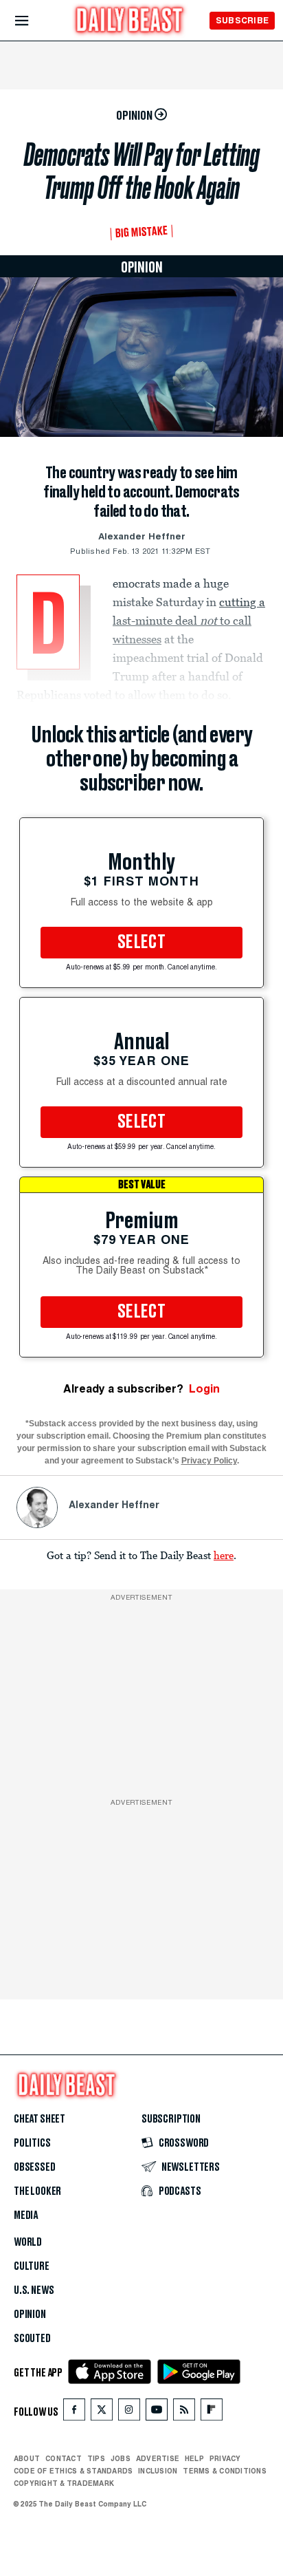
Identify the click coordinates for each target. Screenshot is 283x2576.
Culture (32, 2266)
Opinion (30, 2315)
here (224, 1555)
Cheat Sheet (39, 2119)
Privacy (225, 2458)
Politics (32, 2143)
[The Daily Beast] (130, 22)
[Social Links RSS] (184, 2413)
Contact (64, 2458)
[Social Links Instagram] (129, 2413)
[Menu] (33, 21)
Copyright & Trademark (64, 2483)
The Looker (37, 2191)
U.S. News (34, 2290)
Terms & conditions (224, 2471)
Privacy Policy (209, 1461)
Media (26, 2215)
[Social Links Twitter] (102, 2413)
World (28, 2242)
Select (141, 943)
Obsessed (35, 2167)
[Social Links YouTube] (157, 2413)
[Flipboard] (211, 2413)
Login (204, 1389)
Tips (96, 2458)
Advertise (158, 2458)
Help (194, 2458)
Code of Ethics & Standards (73, 2471)
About (27, 2458)
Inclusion (158, 2471)
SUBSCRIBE (242, 20)
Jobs (121, 2458)
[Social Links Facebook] (74, 2413)
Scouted (32, 2339)
